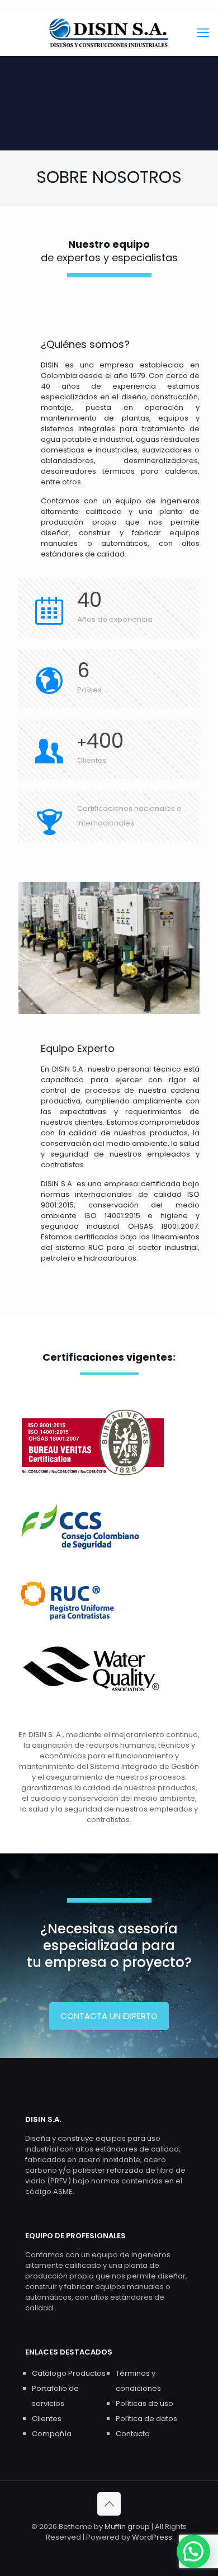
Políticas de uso (144, 2403)
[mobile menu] (203, 33)
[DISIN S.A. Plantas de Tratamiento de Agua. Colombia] (109, 33)
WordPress (152, 2537)
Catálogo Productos (69, 2373)
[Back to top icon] (109, 2504)
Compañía (52, 2434)
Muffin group (127, 2527)
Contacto (133, 2434)
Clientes (47, 2419)
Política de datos (146, 2419)
